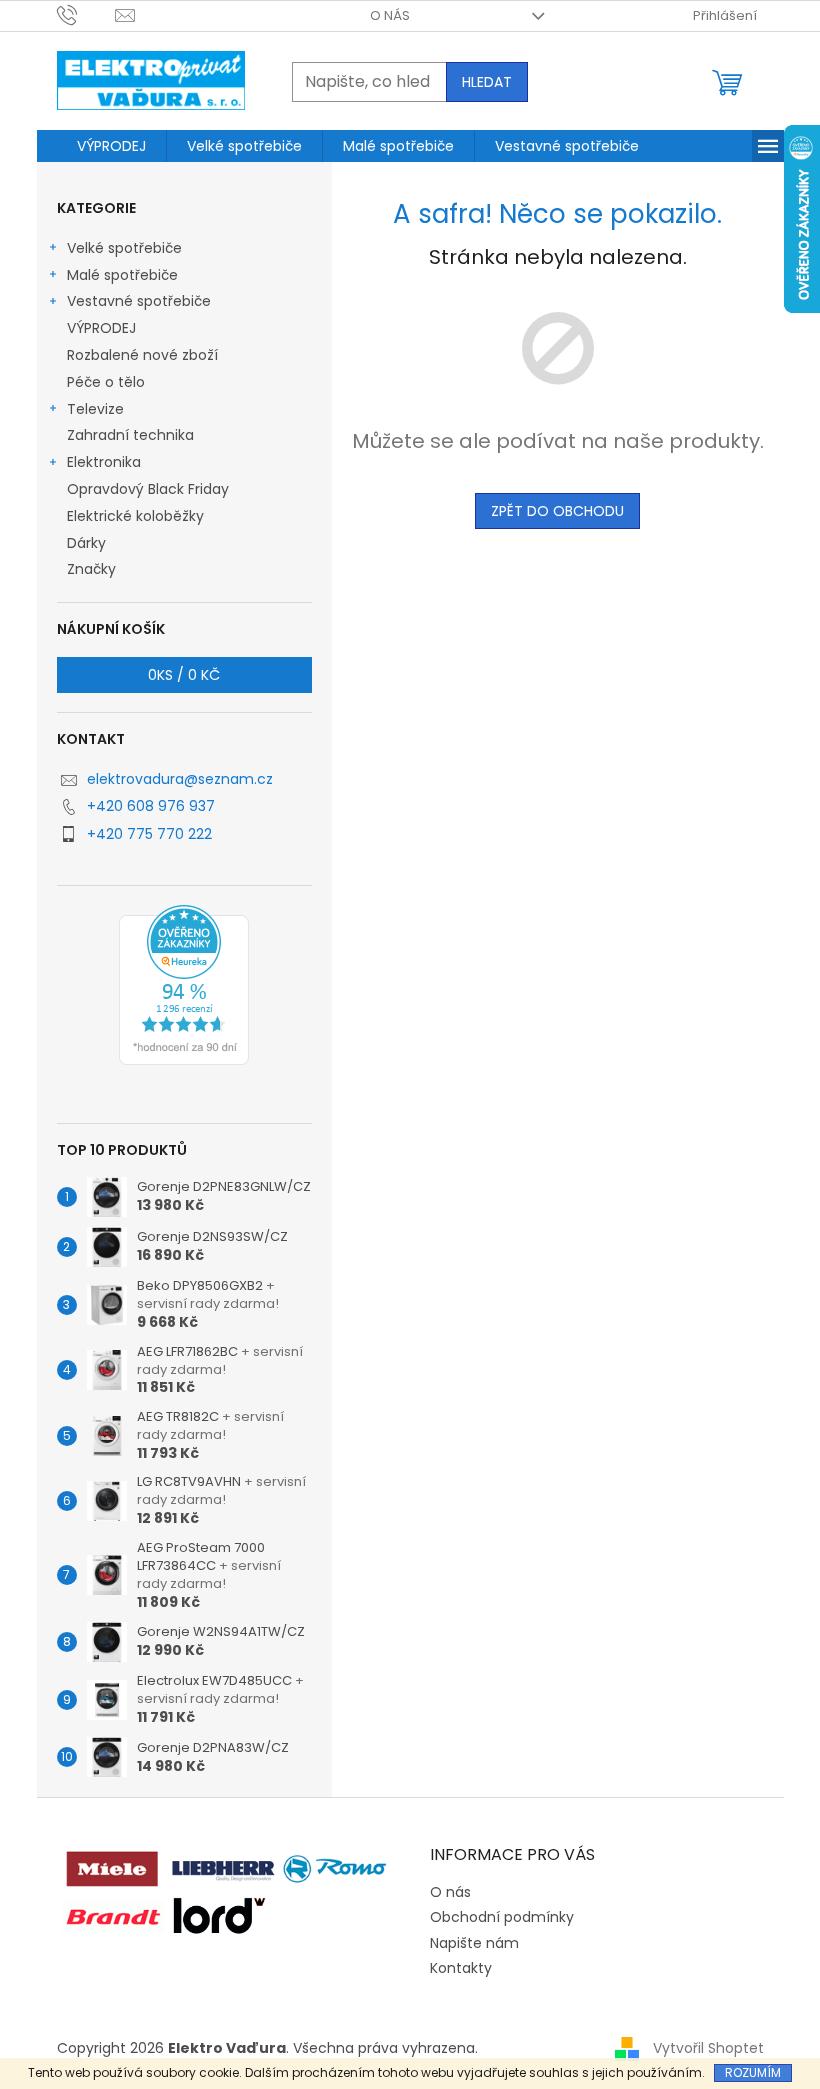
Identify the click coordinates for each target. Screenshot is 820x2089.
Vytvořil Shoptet (708, 2048)
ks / (184, 675)
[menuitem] (111, 146)
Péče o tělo (106, 382)
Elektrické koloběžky (135, 516)
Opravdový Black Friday (148, 489)
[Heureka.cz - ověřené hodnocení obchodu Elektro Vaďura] (184, 985)
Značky (91, 569)
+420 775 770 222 (149, 834)
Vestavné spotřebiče (139, 301)
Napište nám (474, 1943)
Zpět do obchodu (557, 511)
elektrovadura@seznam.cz (180, 779)
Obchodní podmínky (502, 1917)
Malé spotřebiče (122, 275)
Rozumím (753, 2072)
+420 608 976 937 (151, 806)
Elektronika (104, 462)
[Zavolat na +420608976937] (86, 14)
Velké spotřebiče (124, 248)
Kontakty (461, 1968)
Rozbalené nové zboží (142, 355)
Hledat (487, 82)
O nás (390, 15)
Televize (95, 409)
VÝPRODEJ (101, 328)
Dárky (86, 543)
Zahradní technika (130, 435)
